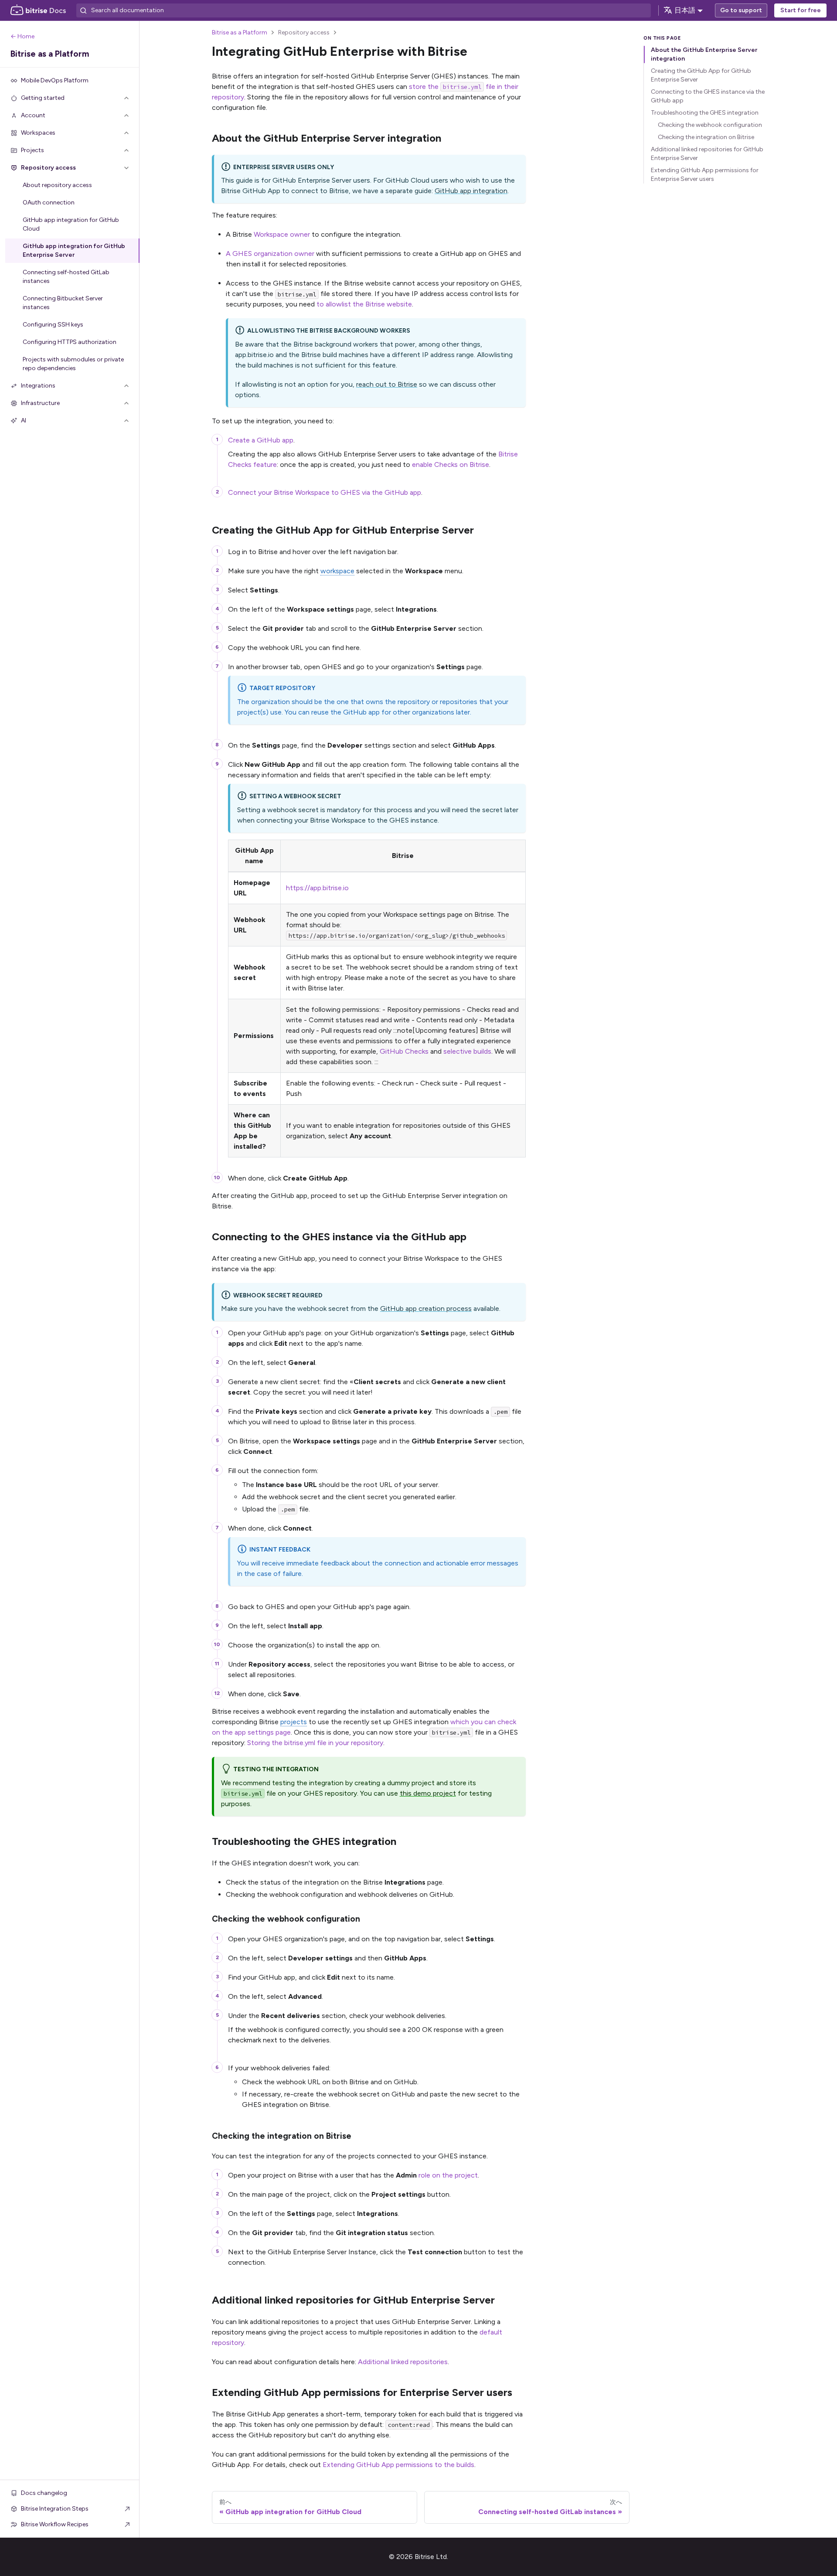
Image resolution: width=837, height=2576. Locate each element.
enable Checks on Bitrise (451, 464)
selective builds (467, 1051)
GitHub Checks (404, 1051)
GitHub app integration (471, 191)
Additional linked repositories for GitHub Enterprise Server (707, 154)
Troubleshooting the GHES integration (705, 113)
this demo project (428, 1793)
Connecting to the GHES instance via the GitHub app (708, 96)
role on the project (448, 2175)
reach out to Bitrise (387, 384)
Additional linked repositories (403, 2362)
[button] (70, 98)
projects (294, 1722)
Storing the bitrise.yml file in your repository (315, 1743)
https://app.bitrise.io (317, 888)
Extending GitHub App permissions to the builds (398, 2465)
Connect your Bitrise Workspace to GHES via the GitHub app (325, 492)
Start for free (801, 10)
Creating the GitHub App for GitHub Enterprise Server (701, 75)
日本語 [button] (685, 10)
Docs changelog (44, 2493)
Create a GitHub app (261, 440)
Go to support (741, 10)
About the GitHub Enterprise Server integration (704, 54)
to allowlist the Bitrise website (364, 304)
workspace (337, 571)
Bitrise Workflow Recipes (55, 2524)
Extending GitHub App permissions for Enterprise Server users (705, 175)
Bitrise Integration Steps (55, 2509)
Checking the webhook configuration (710, 125)
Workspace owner (282, 234)
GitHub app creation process (426, 1308)
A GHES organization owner (270, 254)
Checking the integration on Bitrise (706, 137)
